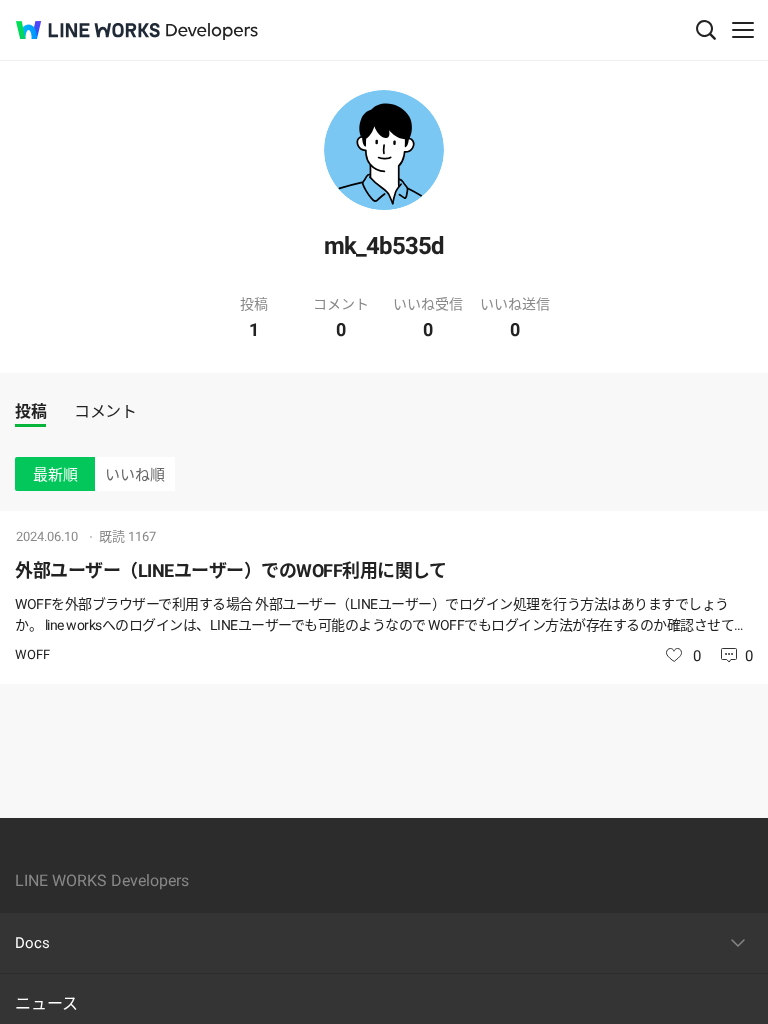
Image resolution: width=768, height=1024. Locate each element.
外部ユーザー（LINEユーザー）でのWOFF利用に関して (230, 570)
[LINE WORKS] (88, 30)
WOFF (32, 654)
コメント (105, 411)
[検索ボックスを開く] (706, 30)
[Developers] (212, 31)
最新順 (55, 475)
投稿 (30, 411)
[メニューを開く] (743, 30)
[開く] (738, 943)
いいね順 (135, 475)
